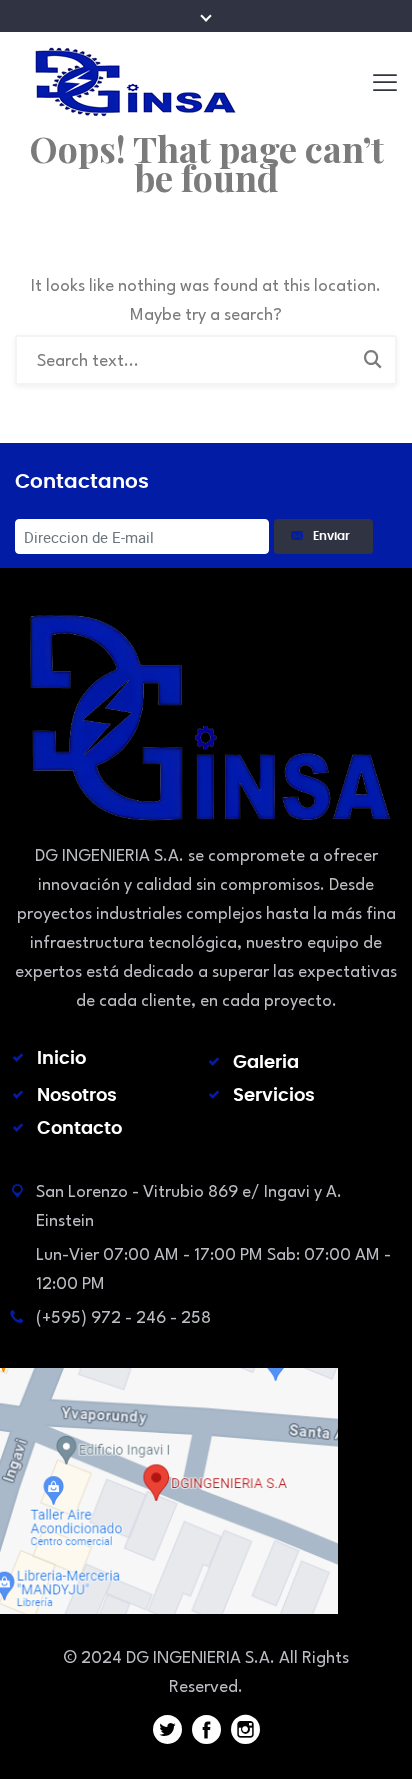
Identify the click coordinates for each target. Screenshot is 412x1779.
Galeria (266, 1063)
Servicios (274, 1096)
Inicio (61, 1059)
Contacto (79, 1129)
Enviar (334, 536)
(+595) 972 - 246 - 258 (123, 1318)
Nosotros (77, 1096)
